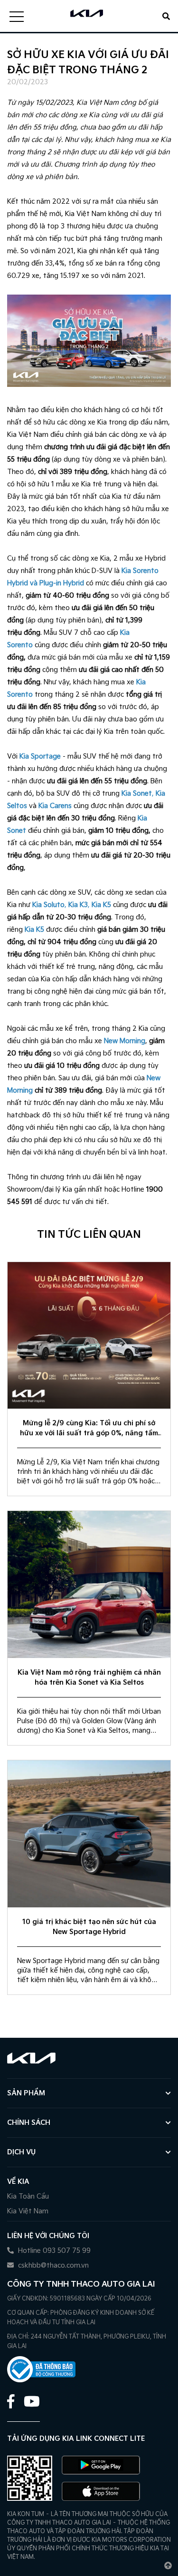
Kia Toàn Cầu (28, 2196)
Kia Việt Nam (28, 2211)
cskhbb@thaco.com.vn (52, 2265)
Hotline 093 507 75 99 (53, 2251)
